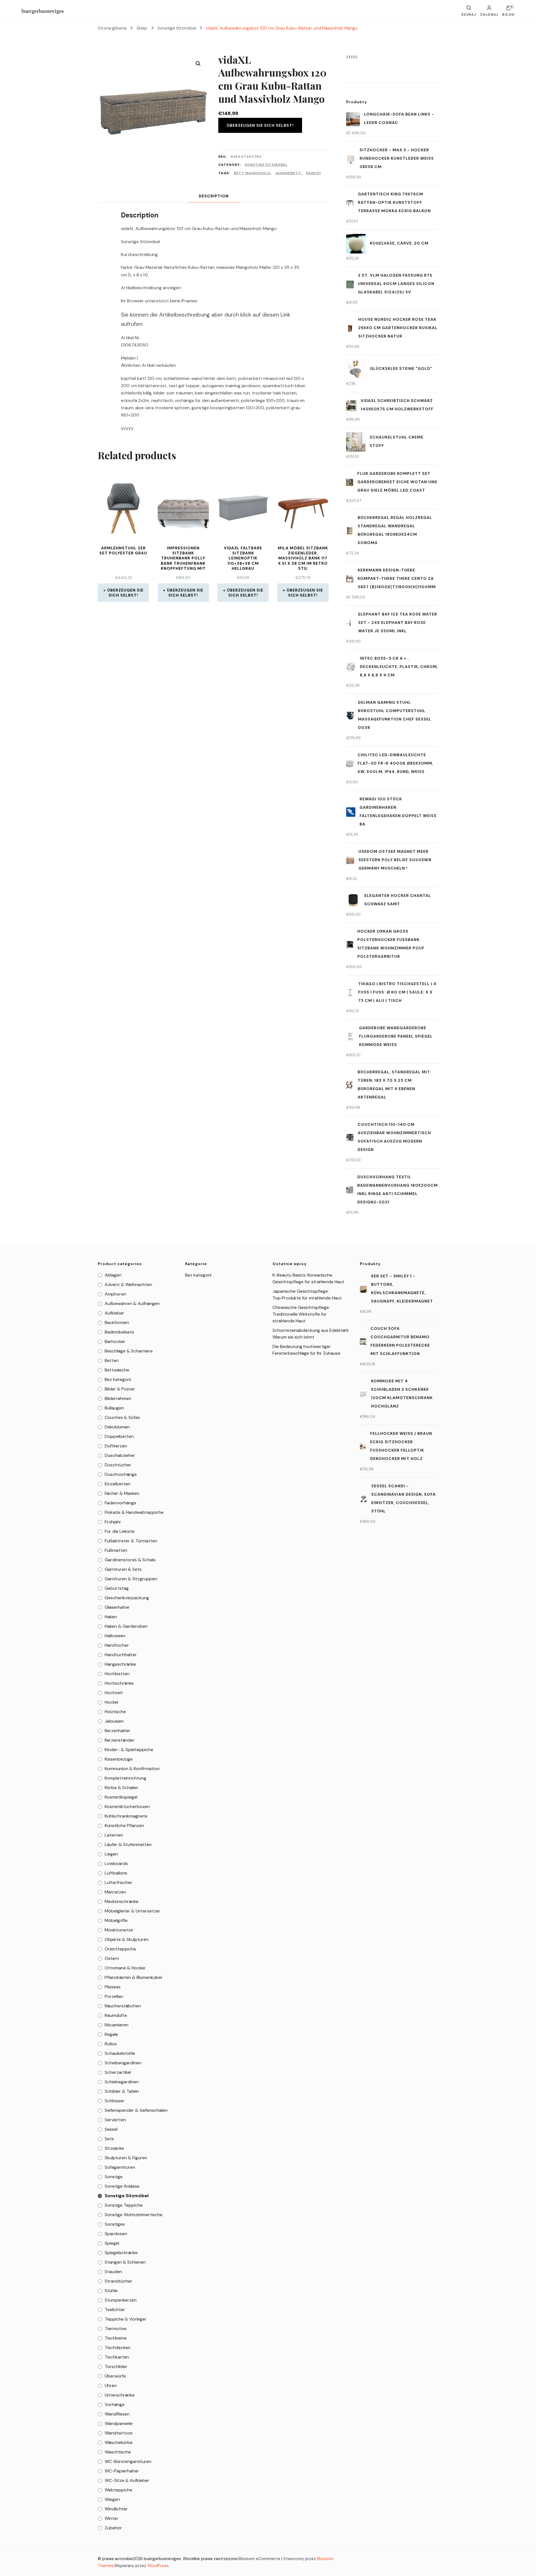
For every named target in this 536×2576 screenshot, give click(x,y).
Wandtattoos (119, 2433)
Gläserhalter (117, 1607)
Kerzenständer (120, 1740)
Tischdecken (118, 2348)
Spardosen (116, 2234)
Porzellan (114, 1996)
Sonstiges (115, 2224)
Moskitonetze (119, 1930)
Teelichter (115, 2310)
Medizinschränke (122, 1901)
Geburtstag (117, 1588)
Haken (111, 1617)
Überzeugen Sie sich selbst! (260, 125)
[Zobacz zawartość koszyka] (508, 9)
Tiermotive (116, 2329)
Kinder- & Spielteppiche (129, 1750)
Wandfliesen (117, 2414)
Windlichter (116, 2509)
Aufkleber (114, 1313)
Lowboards (116, 1863)
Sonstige (114, 2177)
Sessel (111, 2129)
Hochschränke (119, 1683)
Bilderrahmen (118, 1398)
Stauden (113, 2272)
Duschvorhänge (121, 1474)
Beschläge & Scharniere (129, 1351)
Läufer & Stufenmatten (128, 1844)
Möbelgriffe (116, 1920)
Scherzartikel (118, 2072)
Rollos (111, 2044)
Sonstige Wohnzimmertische (134, 2215)
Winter (112, 2518)
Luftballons (116, 1873)
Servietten (115, 2120)
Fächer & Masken (122, 1493)
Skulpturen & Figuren (126, 2158)
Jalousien (114, 1721)
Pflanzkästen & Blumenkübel (133, 1977)
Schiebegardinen (122, 2082)
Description (214, 196)
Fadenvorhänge (120, 1503)
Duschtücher (118, 1465)
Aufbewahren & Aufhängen (132, 1303)
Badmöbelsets (119, 1332)
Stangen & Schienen (125, 2262)
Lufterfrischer (119, 1882)
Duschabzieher (120, 1455)
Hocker (112, 1702)
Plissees (113, 1987)
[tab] (214, 196)
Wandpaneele (119, 2423)
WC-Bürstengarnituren (128, 2461)
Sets (109, 2139)
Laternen (114, 1835)
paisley (314, 173)
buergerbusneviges (43, 11)
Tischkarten (117, 2357)
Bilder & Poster (120, 1389)
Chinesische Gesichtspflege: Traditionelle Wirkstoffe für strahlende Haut (301, 1314)
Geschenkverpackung (127, 1598)
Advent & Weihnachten (128, 1285)
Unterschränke (120, 2395)
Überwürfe (115, 2376)
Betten (112, 1360)
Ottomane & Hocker (125, 1968)
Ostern (112, 1958)
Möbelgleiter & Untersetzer (132, 1911)
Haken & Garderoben (126, 1626)
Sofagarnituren (120, 2167)
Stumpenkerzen (121, 2300)
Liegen (111, 1854)
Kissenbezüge (119, 1759)
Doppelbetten (119, 1436)
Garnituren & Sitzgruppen (131, 1579)
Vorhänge (115, 2404)
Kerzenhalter (118, 1731)
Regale (111, 2034)
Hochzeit (114, 1693)
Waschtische (118, 2452)
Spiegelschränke (121, 2253)
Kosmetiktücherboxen (127, 1807)
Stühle (111, 2291)
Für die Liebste (120, 1531)
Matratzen (115, 1892)
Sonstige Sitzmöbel (266, 165)
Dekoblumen (117, 1427)
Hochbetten (117, 1674)
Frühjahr (113, 1522)
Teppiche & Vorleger (126, 2319)
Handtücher (117, 1645)
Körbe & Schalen (121, 1788)
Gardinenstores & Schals (130, 1560)
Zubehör (113, 2528)
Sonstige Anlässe (122, 2186)
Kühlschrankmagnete (126, 1816)
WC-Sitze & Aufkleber (127, 2480)
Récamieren (117, 2025)
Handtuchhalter (121, 1655)
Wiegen (112, 2499)
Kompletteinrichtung (125, 1778)
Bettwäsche (117, 1370)
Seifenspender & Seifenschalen (136, 2110)
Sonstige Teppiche (124, 2205)
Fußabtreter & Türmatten (131, 1541)
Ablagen (113, 1275)
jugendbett (288, 173)
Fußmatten (116, 1550)
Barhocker (115, 1341)
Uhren (111, 2385)
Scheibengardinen (123, 2063)
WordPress (158, 2566)
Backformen (117, 1322)
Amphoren (115, 1294)
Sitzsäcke (114, 2148)
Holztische (115, 1712)
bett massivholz (252, 173)
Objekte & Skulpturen (127, 1939)
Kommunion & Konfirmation (132, 1769)
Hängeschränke (120, 1664)
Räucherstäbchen (123, 2006)
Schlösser (115, 2101)
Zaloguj (489, 14)
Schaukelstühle (120, 2053)
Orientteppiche (120, 1949)
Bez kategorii (118, 1379)
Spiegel (112, 2243)
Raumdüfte (116, 2015)
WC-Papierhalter (122, 2471)
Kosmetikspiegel (121, 1797)
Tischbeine (116, 2338)
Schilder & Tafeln (122, 2091)
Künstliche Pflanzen (124, 1826)
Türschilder (116, 2366)
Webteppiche (119, 2490)
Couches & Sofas (122, 1417)
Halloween (115, 1636)
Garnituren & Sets (123, 1569)
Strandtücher (119, 2281)
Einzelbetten (118, 1484)
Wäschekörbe (119, 2442)
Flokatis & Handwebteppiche (134, 1512)
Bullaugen (114, 1408)
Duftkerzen (116, 1446)
